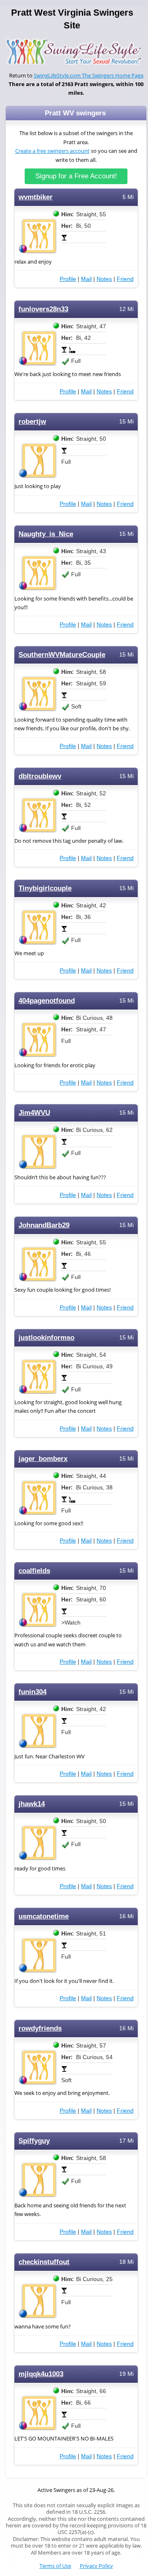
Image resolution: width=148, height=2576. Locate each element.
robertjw (32, 422)
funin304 (32, 1692)
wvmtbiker (36, 197)
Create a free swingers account (52, 151)
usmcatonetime (44, 1916)
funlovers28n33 (43, 309)
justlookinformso (46, 1338)
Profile (68, 279)
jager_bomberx (43, 1459)
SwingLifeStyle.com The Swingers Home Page (89, 76)
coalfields (34, 1571)
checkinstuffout (44, 2262)
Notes (104, 279)
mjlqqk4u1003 (41, 2374)
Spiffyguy (34, 2141)
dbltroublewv (40, 776)
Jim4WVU (34, 1113)
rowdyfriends (40, 2028)
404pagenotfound (47, 1001)
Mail (86, 279)
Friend (125, 279)
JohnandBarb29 (44, 1225)
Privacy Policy (96, 2566)
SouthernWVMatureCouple (62, 655)
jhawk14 (32, 1804)
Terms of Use (55, 2566)
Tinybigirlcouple (45, 888)
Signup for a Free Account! (76, 176)
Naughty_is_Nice (46, 534)
